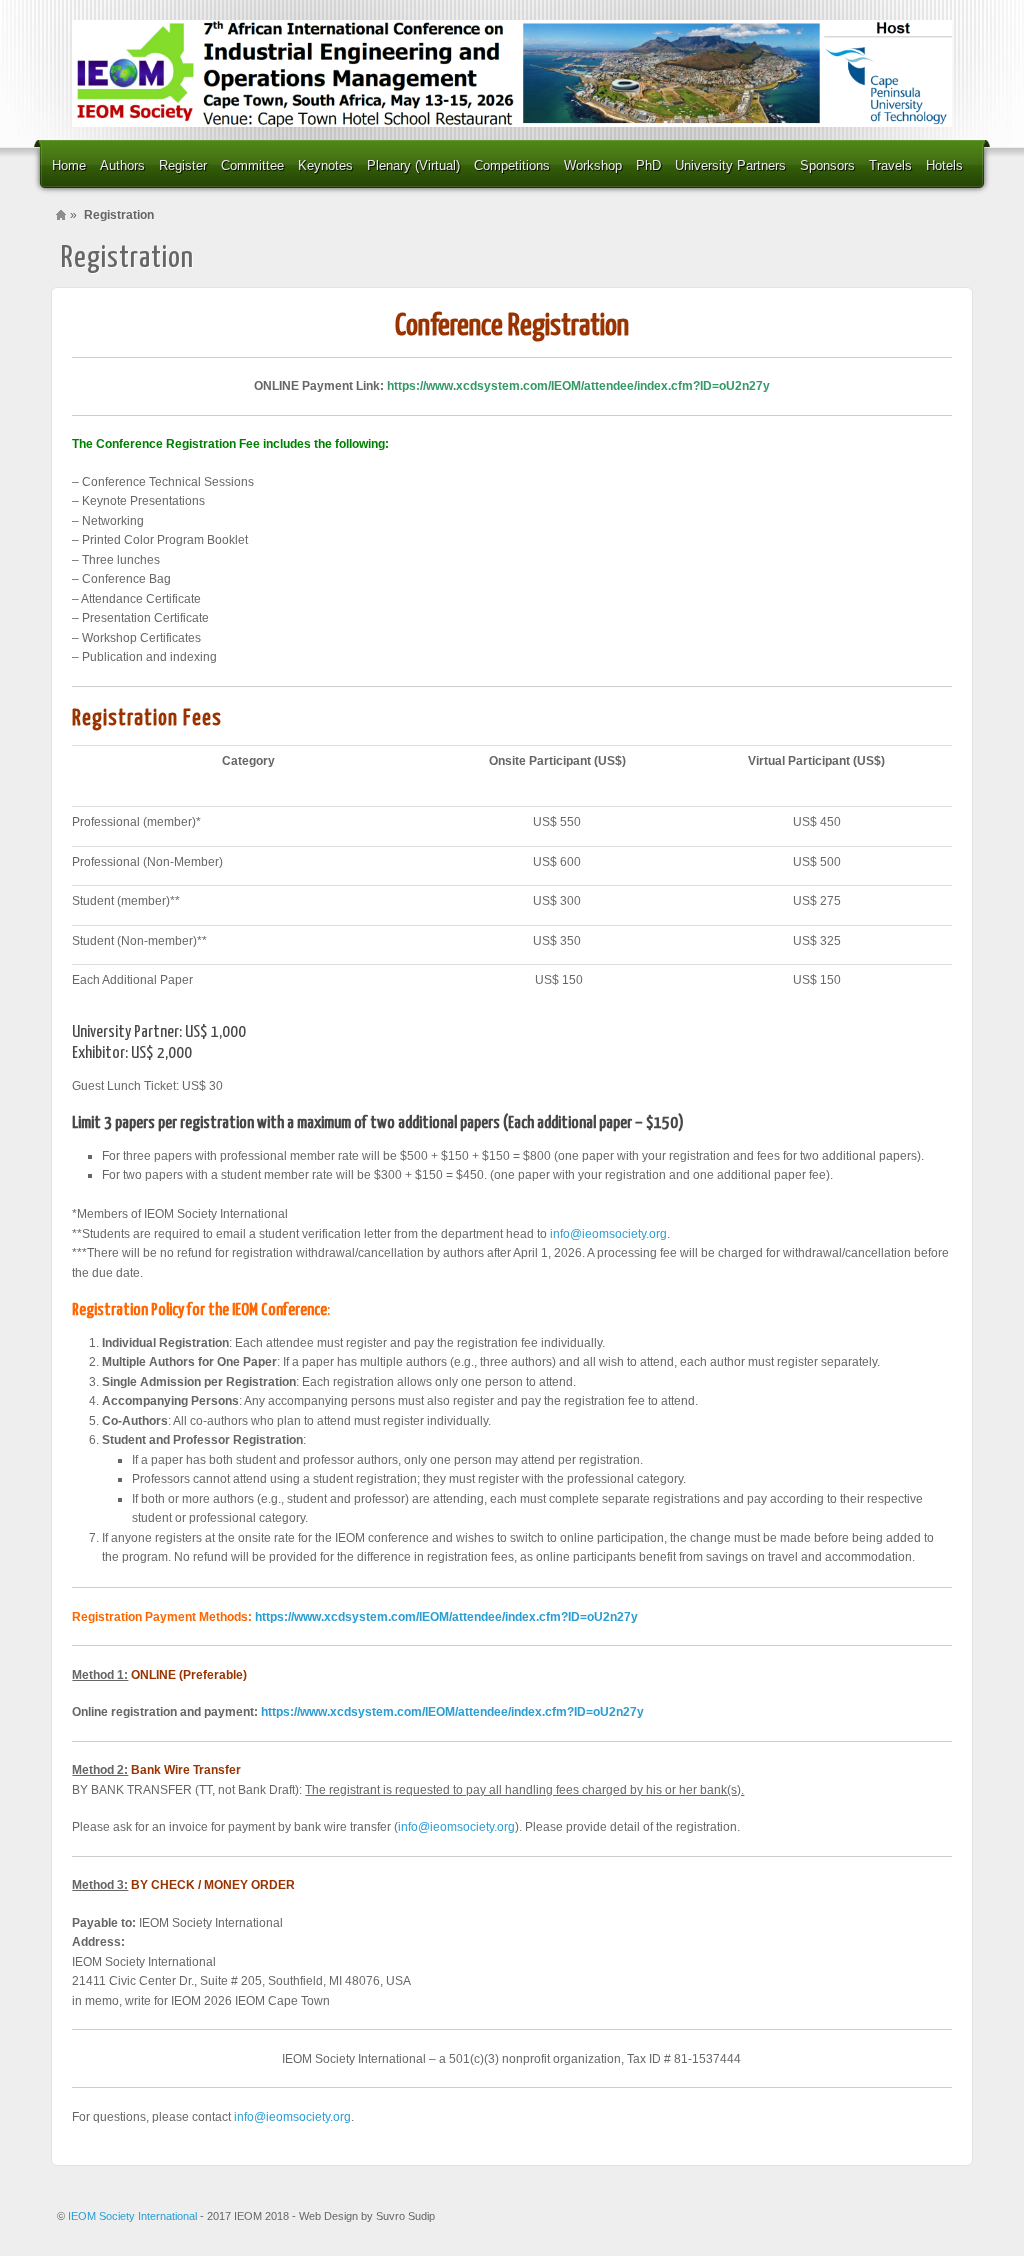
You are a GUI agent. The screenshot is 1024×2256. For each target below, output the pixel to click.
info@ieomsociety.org (608, 1234)
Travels (890, 165)
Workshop (593, 165)
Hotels (944, 165)
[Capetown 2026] (512, 73)
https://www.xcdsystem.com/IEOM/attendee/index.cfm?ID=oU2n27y (578, 386)
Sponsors (827, 165)
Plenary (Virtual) (413, 165)
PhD (648, 165)
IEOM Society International (134, 2216)
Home (69, 165)
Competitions (512, 165)
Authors (122, 165)
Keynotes (325, 165)
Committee (252, 165)
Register (183, 165)
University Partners (730, 165)
